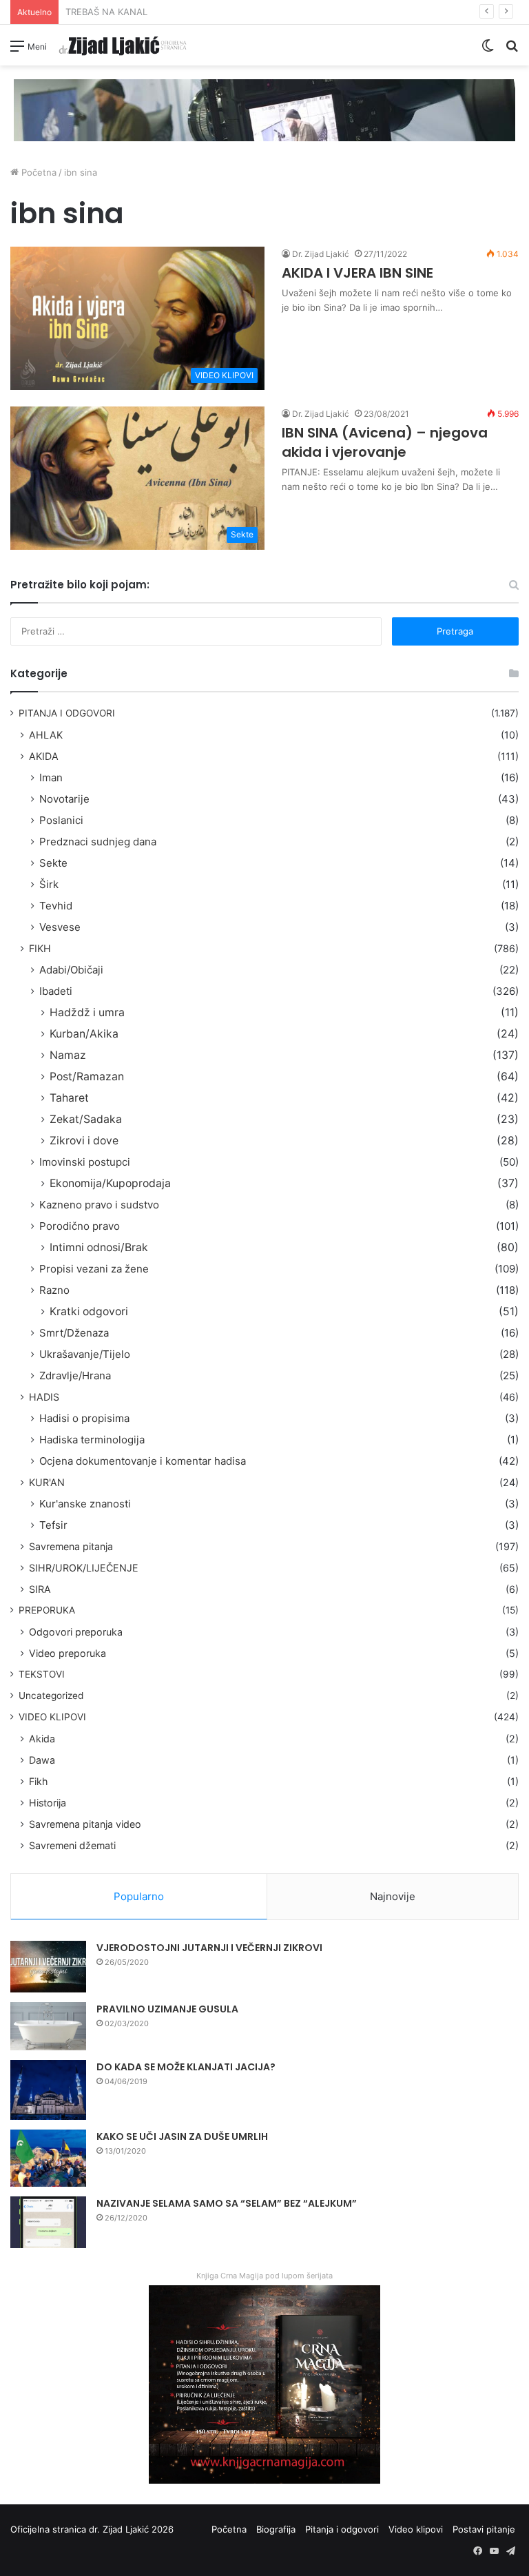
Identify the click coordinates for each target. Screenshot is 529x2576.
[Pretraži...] (512, 51)
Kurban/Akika (84, 1034)
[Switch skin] (488, 51)
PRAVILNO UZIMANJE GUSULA (167, 2009)
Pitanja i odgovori (342, 2529)
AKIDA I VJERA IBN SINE (357, 273)
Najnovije (393, 1896)
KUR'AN (47, 1482)
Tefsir (53, 1525)
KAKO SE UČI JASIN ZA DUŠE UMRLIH (182, 2136)
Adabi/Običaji (71, 970)
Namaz (68, 1055)
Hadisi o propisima (84, 1418)
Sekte (53, 863)
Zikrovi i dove (84, 1141)
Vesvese (60, 927)
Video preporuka (68, 1653)
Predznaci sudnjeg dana (98, 842)
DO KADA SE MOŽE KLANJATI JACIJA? (186, 2067)
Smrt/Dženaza (74, 1333)
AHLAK (46, 735)
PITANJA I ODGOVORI (67, 713)
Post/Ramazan (87, 1076)
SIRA (40, 1589)
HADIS (44, 1397)
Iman (51, 777)
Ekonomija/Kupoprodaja (110, 1183)
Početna (38, 172)
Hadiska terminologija (92, 1440)
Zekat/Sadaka (86, 1119)
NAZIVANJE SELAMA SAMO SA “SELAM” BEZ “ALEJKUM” (227, 2203)
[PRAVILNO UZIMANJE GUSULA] (48, 2026)
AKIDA (44, 756)
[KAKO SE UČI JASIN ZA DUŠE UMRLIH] (48, 2158)
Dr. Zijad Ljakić (321, 254)
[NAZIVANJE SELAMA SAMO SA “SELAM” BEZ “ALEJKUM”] (48, 2222)
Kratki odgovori (89, 1311)
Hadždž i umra (87, 1012)
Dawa (42, 1760)
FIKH (40, 948)
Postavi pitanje (484, 2529)
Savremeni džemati (72, 1845)
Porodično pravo (80, 1226)
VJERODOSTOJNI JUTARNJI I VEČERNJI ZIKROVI (209, 1948)
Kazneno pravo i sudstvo (99, 1205)
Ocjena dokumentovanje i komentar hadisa (143, 1461)
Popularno (139, 1896)
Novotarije (64, 799)
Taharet (69, 1098)
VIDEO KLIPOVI (52, 1717)
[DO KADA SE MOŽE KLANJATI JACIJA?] (48, 2090)
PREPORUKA (47, 1610)
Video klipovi (416, 2529)
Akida (42, 1739)
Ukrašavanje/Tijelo (85, 1354)
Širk (49, 884)
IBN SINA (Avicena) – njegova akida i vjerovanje (385, 442)
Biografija (276, 2529)
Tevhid (56, 906)
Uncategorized (51, 1696)
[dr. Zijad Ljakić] (123, 45)
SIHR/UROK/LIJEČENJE (84, 1568)
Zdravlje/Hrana (75, 1375)
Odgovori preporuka (76, 1632)
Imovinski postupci (85, 1162)
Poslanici (61, 820)
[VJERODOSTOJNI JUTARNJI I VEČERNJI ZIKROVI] (48, 1967)
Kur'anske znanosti (85, 1504)
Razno (54, 1290)
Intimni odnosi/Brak (99, 1247)
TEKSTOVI (42, 1674)
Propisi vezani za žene (94, 1269)
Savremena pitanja (71, 1546)
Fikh (38, 1781)
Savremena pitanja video (85, 1824)
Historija (48, 1803)
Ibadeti (56, 991)
